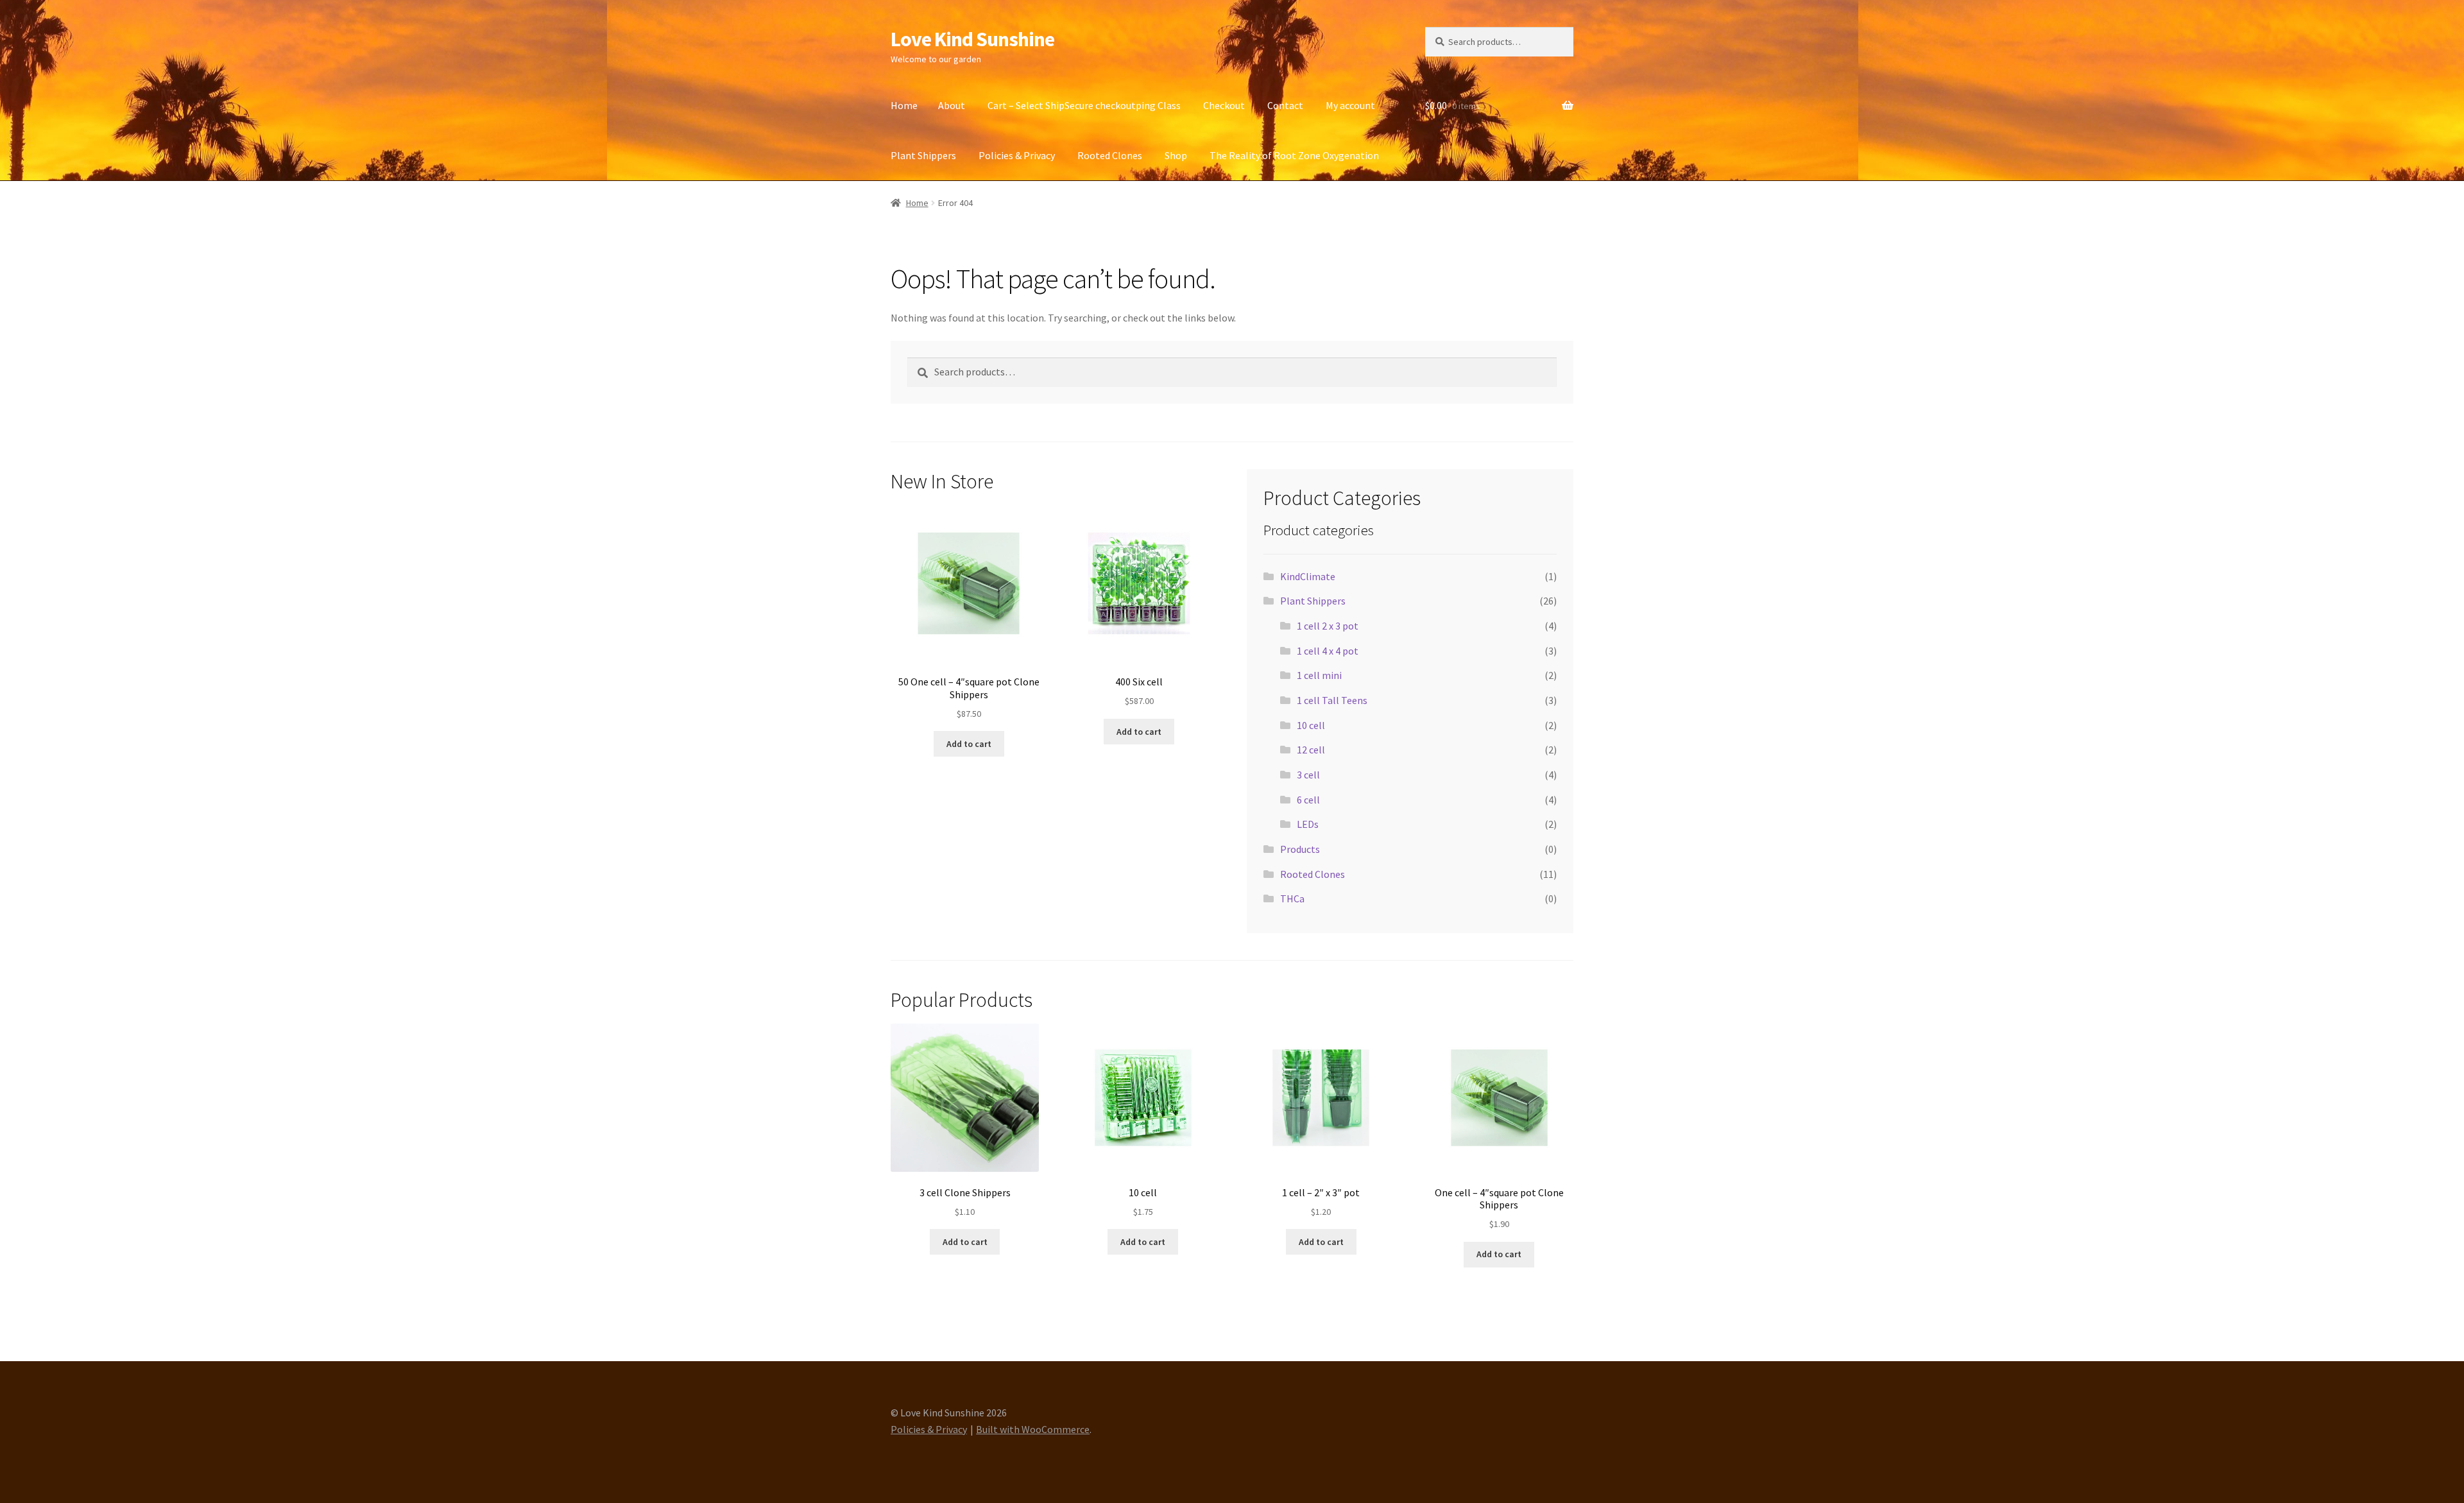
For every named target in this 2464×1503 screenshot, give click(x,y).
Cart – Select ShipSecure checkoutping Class (1084, 105)
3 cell (1308, 775)
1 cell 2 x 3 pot (1328, 626)
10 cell (1311, 725)
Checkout (1224, 105)
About (952, 105)
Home (904, 105)
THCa (1292, 898)
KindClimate (1308, 576)
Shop (1176, 155)
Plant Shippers (923, 155)
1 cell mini (1319, 675)
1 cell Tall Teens (1332, 700)
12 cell (1311, 750)
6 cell (1308, 800)
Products (1300, 849)
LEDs (1308, 824)
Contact (1285, 105)
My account (1350, 105)
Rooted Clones (1110, 155)
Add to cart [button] (969, 744)
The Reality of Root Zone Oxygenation (1294, 155)
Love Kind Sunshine (972, 39)
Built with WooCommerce (1033, 1429)
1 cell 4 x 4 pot (1328, 651)
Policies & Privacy (1017, 155)
